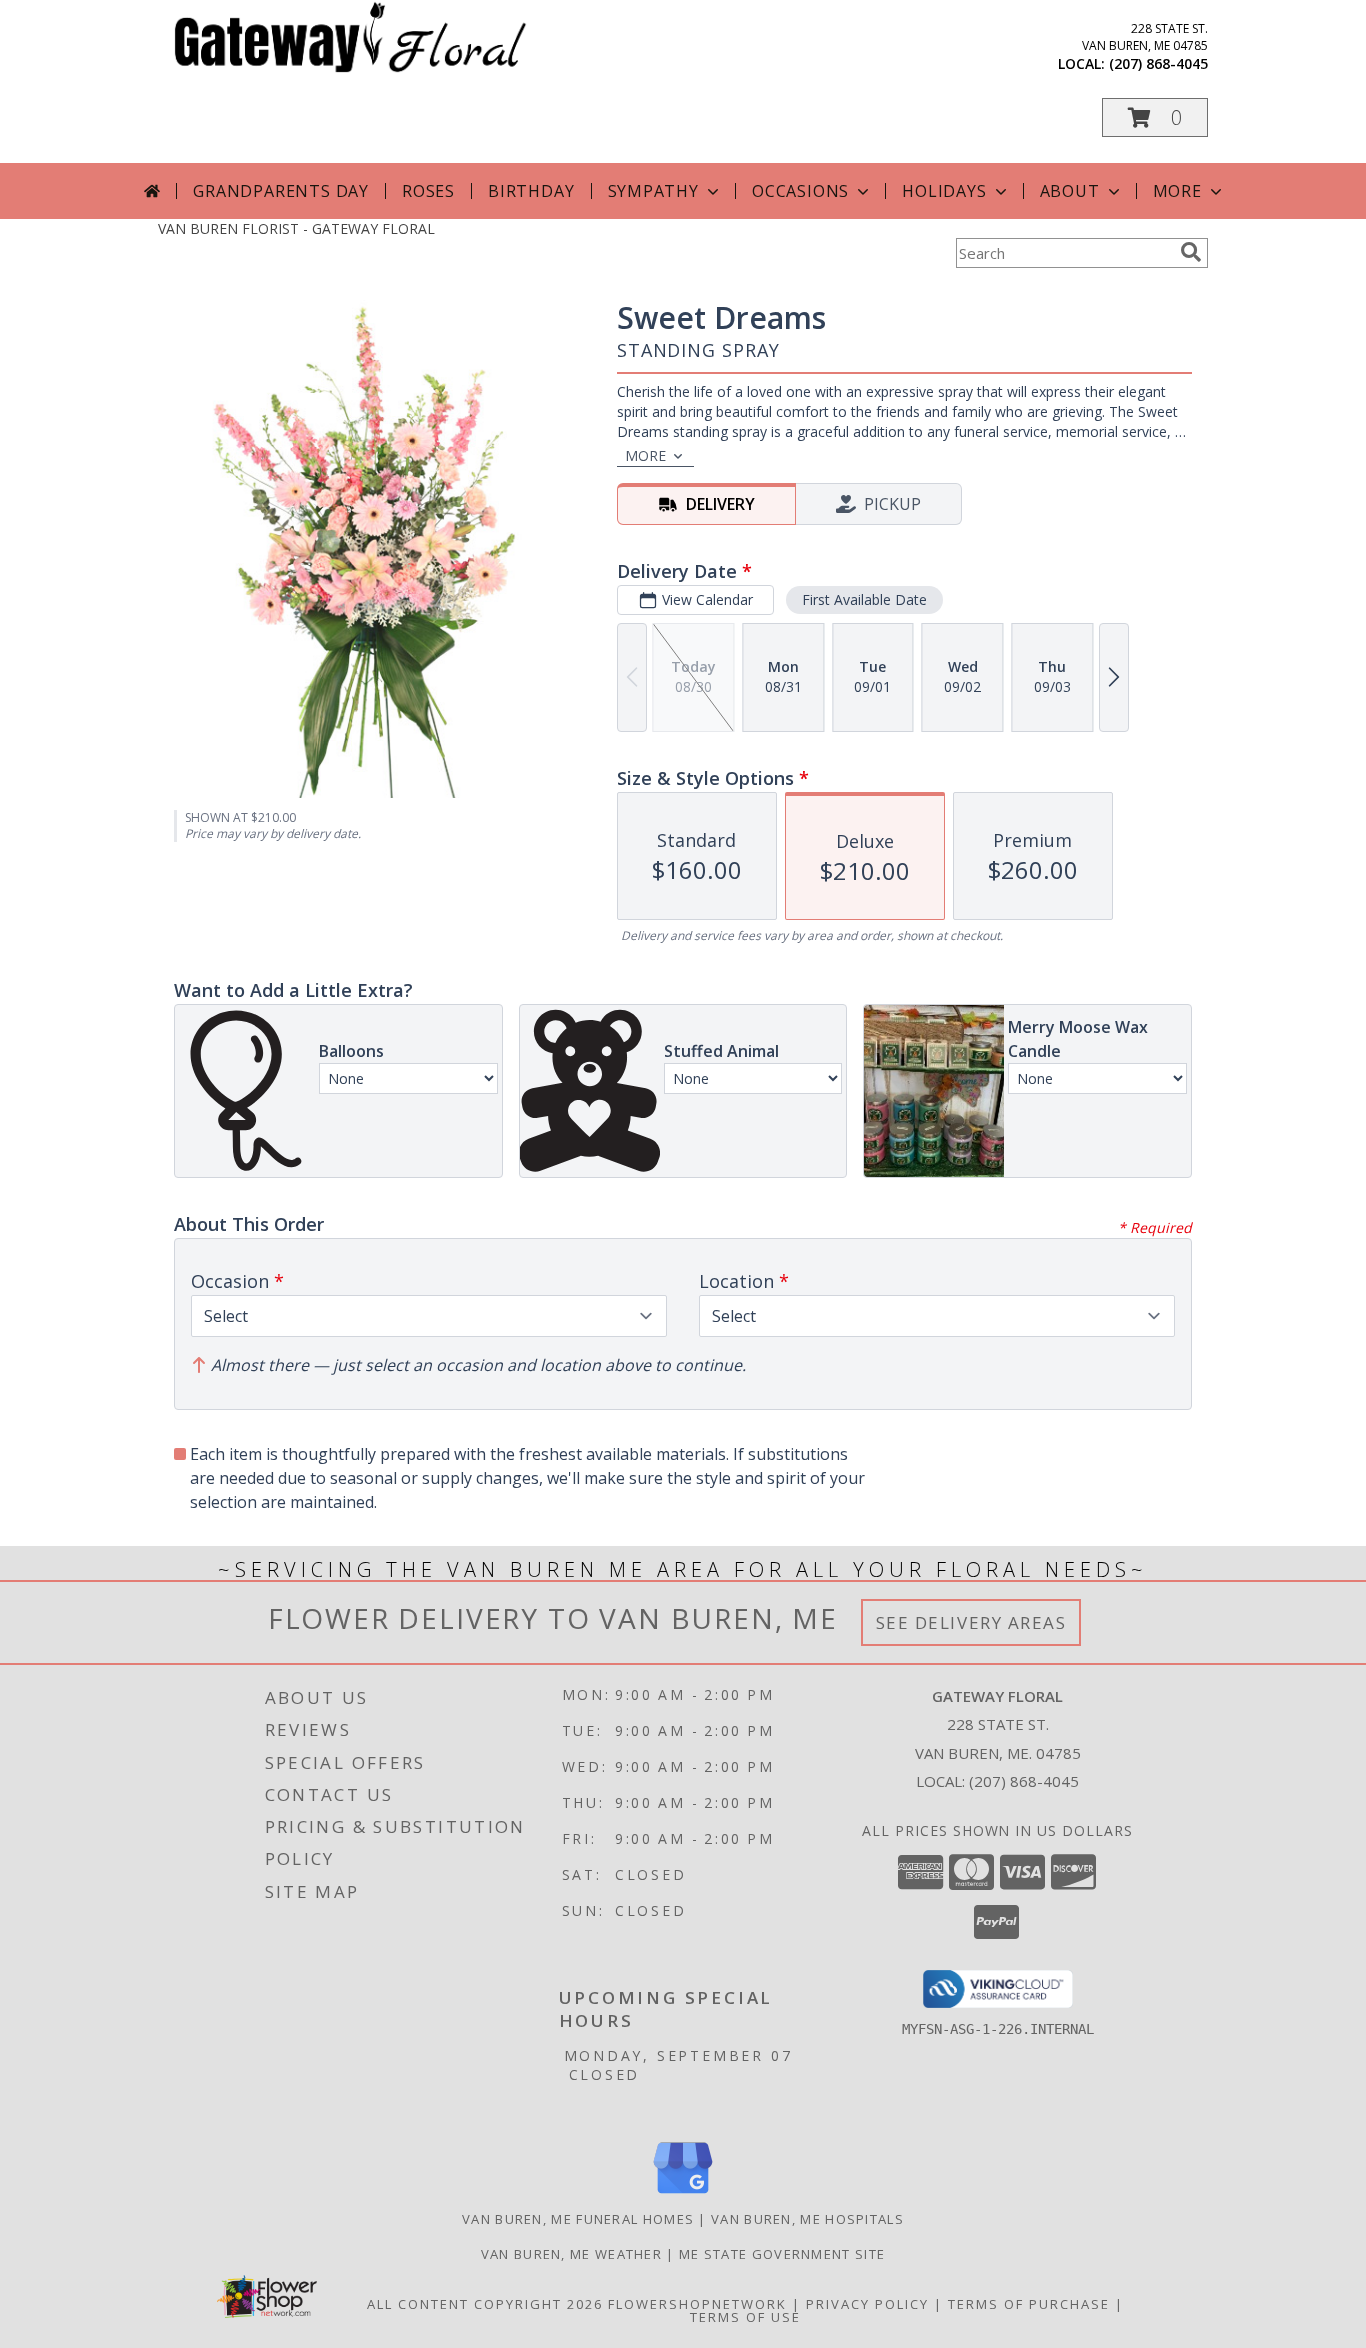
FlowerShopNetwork (697, 2304)
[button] (1155, 117)
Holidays (944, 191)
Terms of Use (745, 2317)
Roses (428, 191)
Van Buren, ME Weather (571, 2254)
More (1177, 191)
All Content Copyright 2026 (485, 2304)
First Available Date (864, 599)
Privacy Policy (867, 2304)
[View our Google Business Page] (683, 2194)
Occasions (800, 191)
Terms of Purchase (1029, 2304)
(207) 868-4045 (1158, 63)
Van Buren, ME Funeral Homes (578, 2219)
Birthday (531, 191)
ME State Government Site (782, 2254)
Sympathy (653, 191)
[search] (1191, 252)
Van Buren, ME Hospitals (807, 2219)
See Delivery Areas (971, 1622)
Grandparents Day (281, 191)
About (1070, 191)
